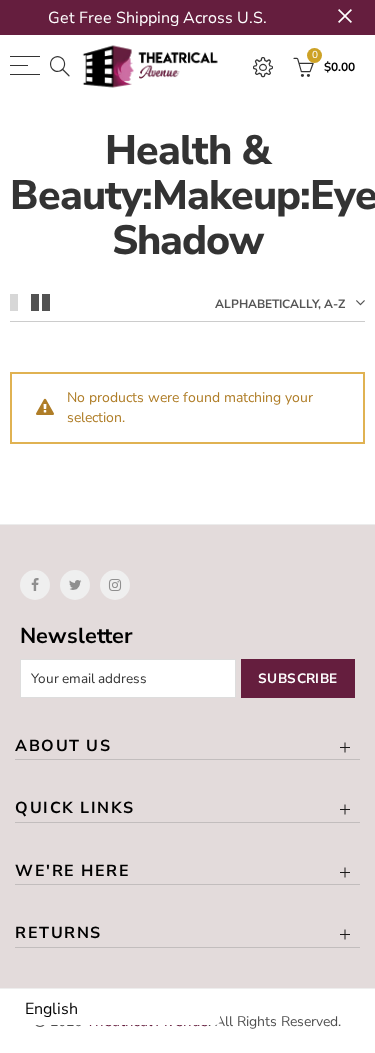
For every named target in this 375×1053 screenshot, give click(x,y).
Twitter (75, 585)
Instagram (115, 585)
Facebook (35, 585)
